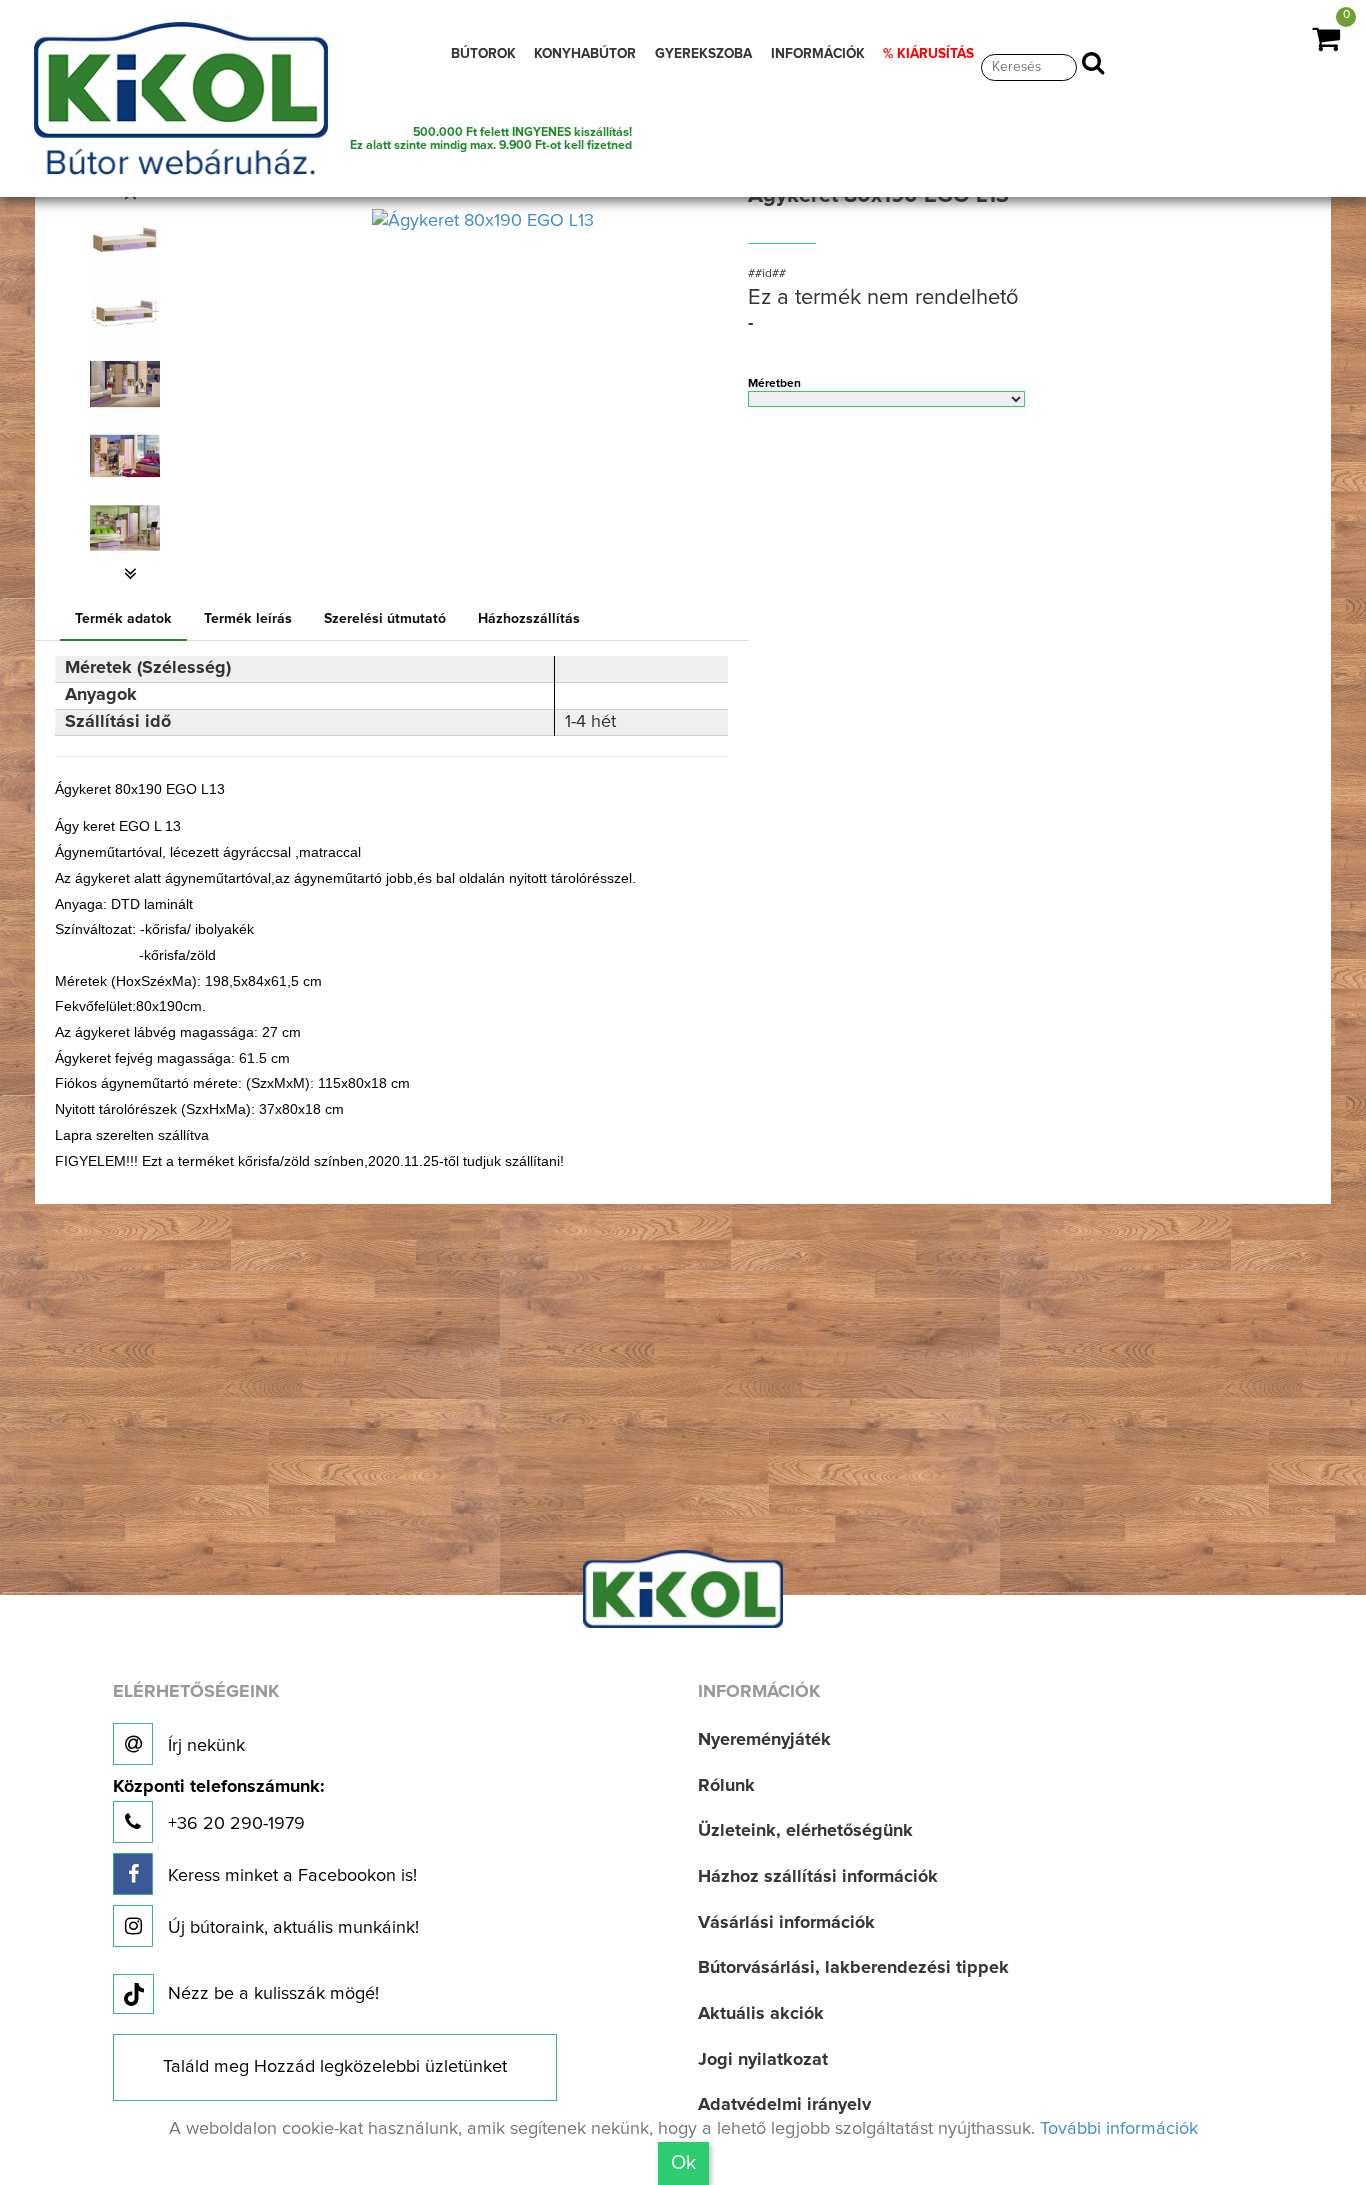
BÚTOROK (483, 54)
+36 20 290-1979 (218, 1805)
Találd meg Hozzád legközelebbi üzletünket (335, 2067)
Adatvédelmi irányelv (784, 2105)
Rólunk (726, 1786)
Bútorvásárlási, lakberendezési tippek (853, 1968)
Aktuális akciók (761, 2014)
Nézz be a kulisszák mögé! (273, 1994)
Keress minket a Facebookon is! (290, 1876)
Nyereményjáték (764, 1740)
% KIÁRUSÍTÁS (928, 54)
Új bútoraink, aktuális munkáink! (291, 1928)
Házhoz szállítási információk (818, 1877)
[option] (131, 240)
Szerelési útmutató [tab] (385, 619)
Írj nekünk (204, 1746)
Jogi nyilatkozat (763, 2060)
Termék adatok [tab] (123, 619)
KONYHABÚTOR (585, 54)
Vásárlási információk (786, 1923)
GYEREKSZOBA (703, 54)
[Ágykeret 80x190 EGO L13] (125, 240)
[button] (131, 574)
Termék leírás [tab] (248, 619)
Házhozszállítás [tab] (529, 619)
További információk (1119, 2129)
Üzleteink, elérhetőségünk (805, 1831)
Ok (683, 2163)
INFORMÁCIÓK (818, 54)
